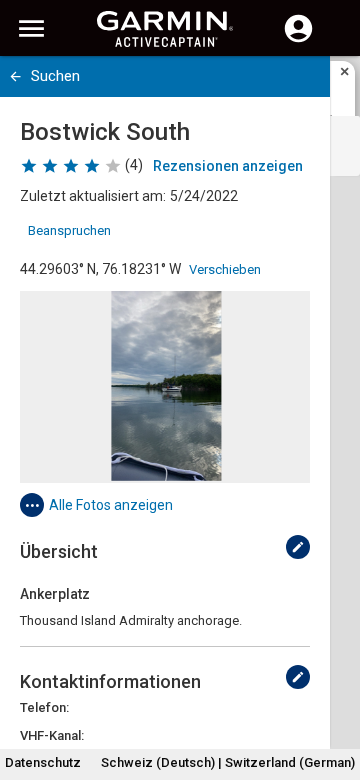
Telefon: (44, 707)
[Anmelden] (298, 40)
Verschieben (225, 269)
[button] (335, 689)
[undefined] (298, 547)
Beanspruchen (69, 230)
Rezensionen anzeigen (228, 166)
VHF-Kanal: (52, 735)
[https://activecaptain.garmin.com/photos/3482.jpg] (165, 387)
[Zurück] (15, 76)
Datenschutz (43, 762)
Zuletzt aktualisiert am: (93, 196)
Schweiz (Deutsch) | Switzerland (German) (228, 762)
